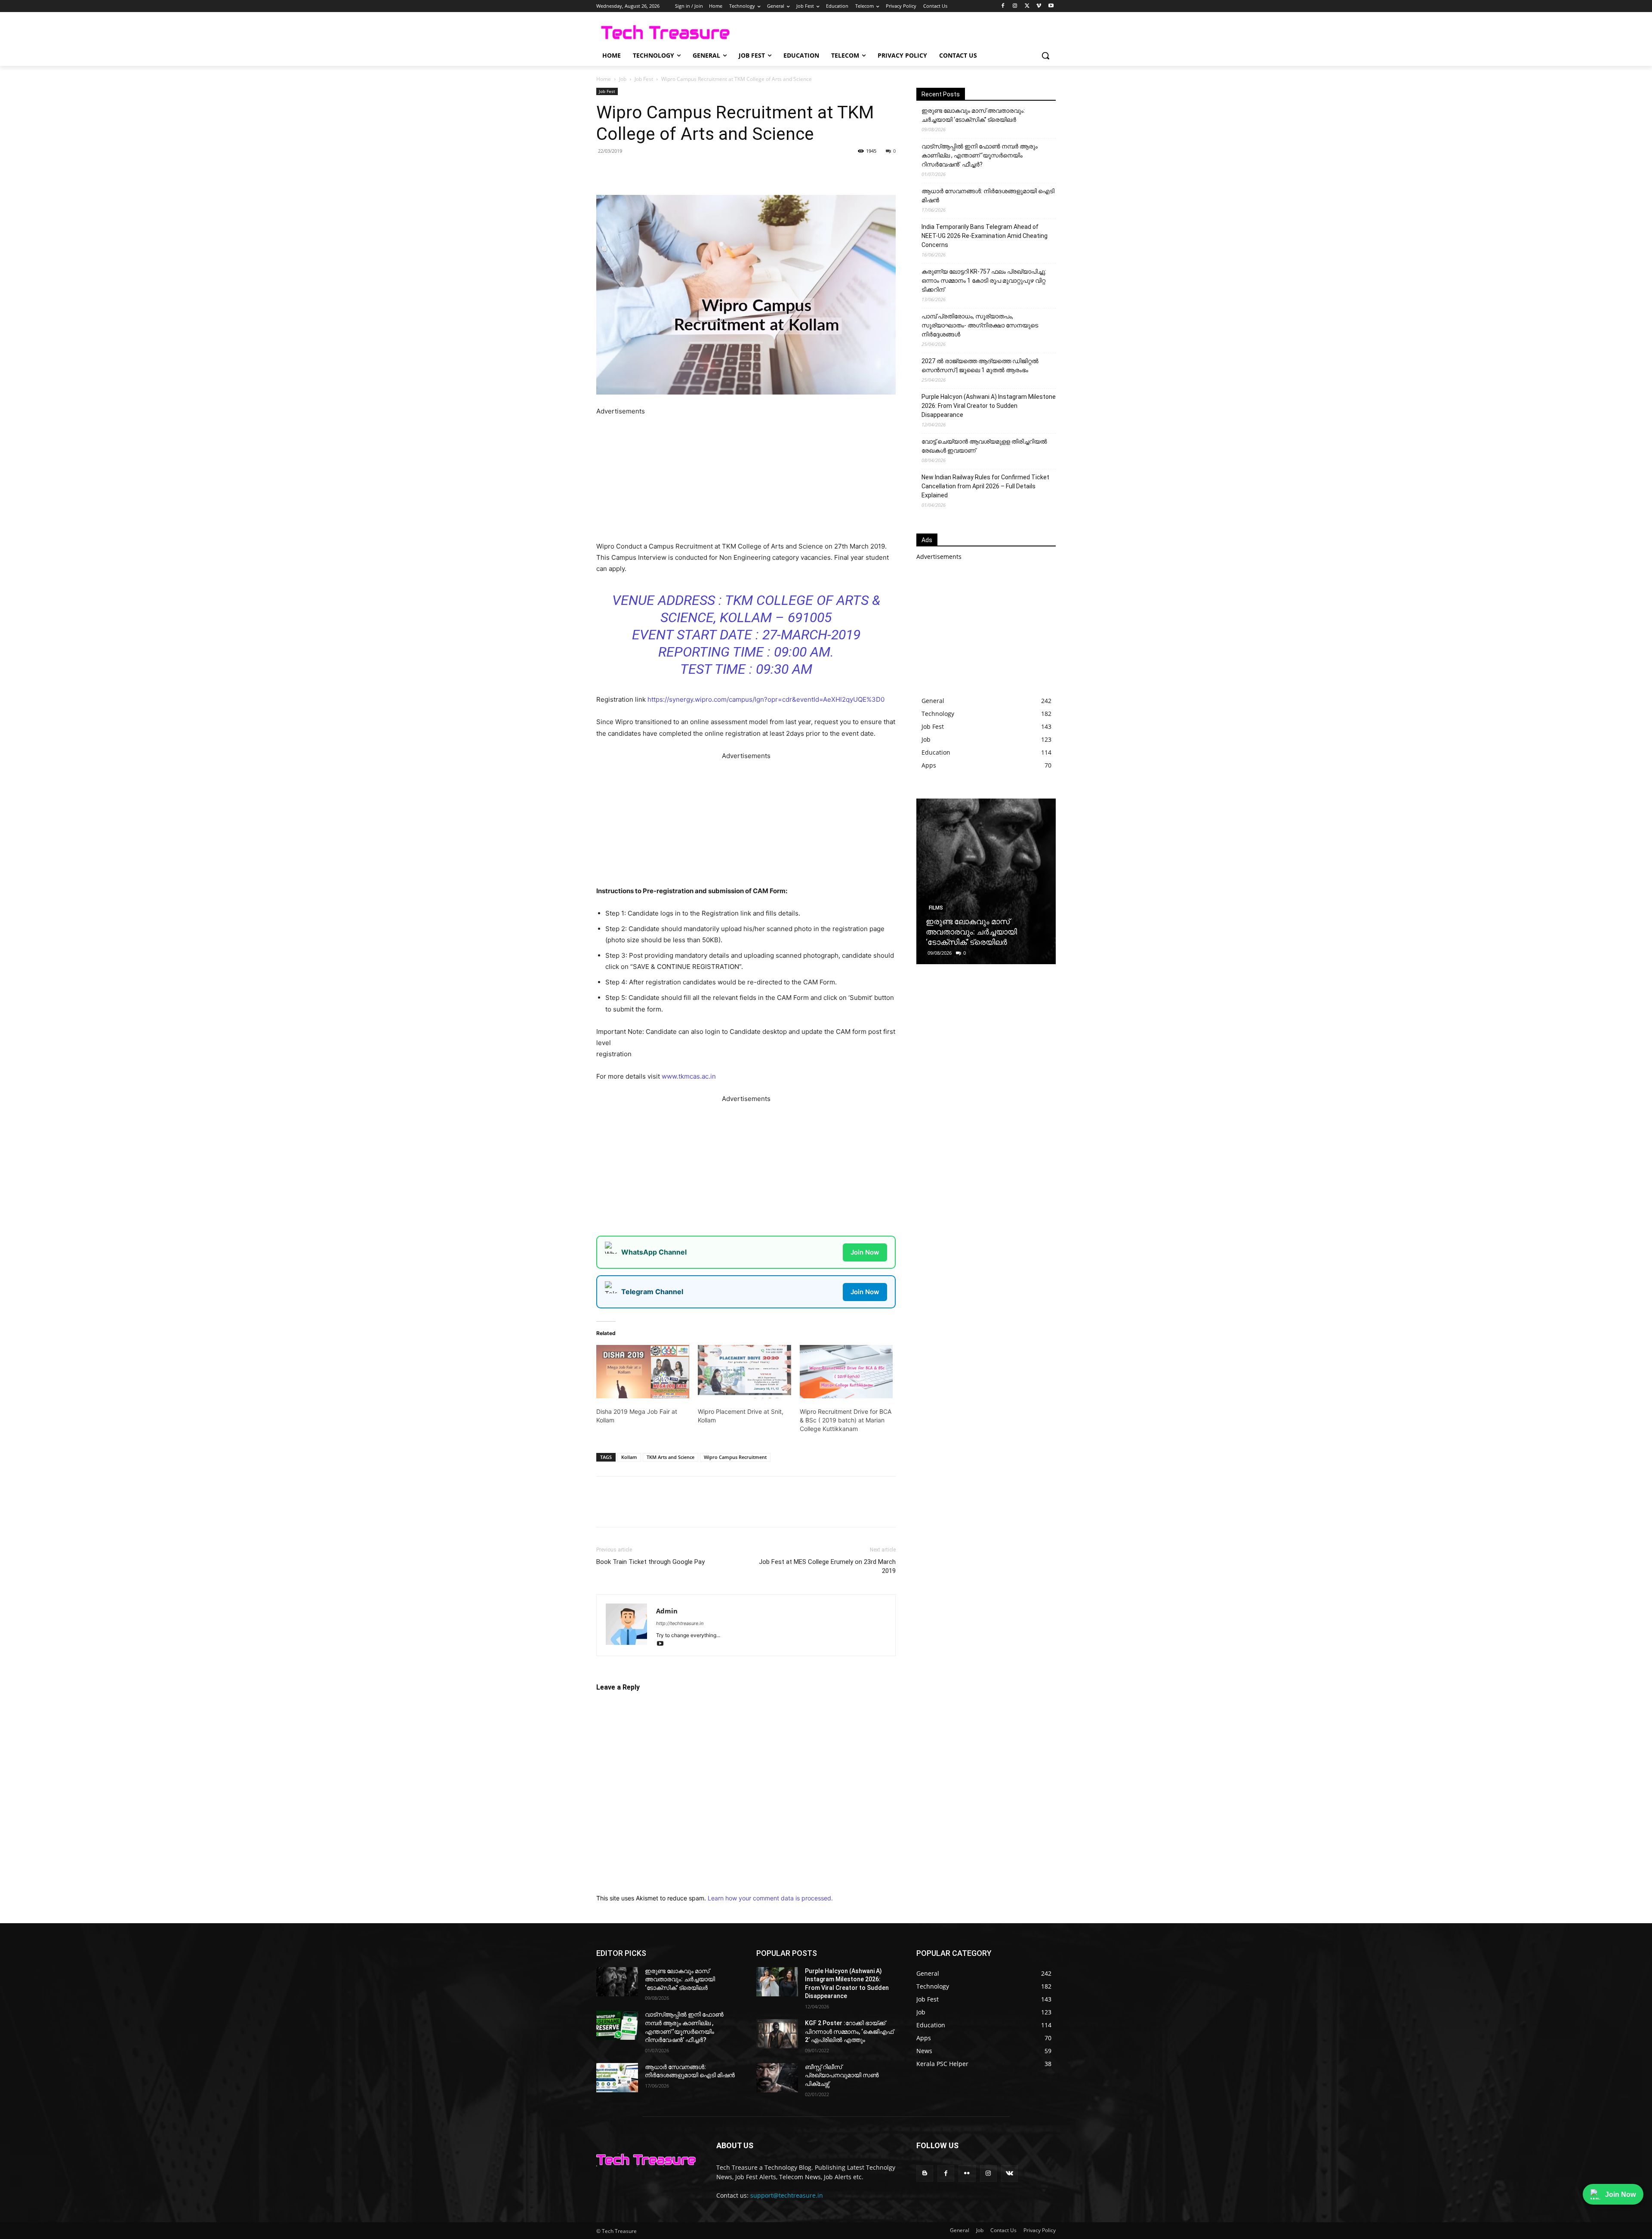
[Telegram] (715, 170)
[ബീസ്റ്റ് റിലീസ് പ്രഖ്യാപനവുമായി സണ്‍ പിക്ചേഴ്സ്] (777, 2078)
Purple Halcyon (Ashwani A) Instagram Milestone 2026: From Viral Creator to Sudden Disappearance (989, 406)
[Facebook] (1003, 6)
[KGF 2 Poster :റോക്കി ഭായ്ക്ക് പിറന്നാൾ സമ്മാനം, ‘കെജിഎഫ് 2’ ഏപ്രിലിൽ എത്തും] (777, 2034)
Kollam (629, 1457)
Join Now (865, 1252)
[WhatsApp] (695, 170)
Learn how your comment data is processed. (770, 1898)
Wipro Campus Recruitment (735, 1457)
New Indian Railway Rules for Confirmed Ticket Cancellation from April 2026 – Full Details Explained (985, 486)
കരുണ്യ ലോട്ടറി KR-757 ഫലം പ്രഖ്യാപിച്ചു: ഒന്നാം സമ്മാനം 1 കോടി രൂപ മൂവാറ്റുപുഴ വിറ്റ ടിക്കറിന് (984, 281)
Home (604, 79)
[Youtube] (1051, 6)
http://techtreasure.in (680, 1623)
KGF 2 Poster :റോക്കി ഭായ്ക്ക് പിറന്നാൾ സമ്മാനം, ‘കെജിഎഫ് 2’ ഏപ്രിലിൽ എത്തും (849, 2031)
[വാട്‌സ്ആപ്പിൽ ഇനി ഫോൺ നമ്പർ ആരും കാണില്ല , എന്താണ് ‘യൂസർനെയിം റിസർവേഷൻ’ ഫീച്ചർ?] (617, 2025)
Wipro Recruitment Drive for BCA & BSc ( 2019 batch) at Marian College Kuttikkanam (846, 1420)
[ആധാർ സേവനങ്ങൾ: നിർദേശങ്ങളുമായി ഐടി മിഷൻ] (617, 2078)
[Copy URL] (735, 170)
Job (623, 79)
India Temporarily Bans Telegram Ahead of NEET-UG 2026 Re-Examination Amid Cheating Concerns (985, 236)
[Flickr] (967, 2173)
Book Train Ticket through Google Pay (650, 1562)
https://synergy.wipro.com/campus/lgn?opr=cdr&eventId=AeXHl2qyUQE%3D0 (766, 699)
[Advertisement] (746, 477)
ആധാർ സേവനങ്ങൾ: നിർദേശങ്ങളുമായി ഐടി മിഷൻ (988, 196)
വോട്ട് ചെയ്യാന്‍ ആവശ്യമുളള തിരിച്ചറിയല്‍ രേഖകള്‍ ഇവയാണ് (984, 446)
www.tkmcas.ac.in (689, 1076)
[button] (1045, 56)
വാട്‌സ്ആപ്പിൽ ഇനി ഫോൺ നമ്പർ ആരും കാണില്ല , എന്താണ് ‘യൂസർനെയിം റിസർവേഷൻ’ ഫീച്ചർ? (980, 155)
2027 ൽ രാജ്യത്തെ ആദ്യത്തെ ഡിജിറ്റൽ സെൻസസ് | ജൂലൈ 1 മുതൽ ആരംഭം (980, 365)
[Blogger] (925, 2173)
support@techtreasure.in (787, 2195)
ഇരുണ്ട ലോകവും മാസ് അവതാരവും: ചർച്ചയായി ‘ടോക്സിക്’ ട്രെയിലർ (973, 115)
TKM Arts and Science (670, 1457)
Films (936, 908)
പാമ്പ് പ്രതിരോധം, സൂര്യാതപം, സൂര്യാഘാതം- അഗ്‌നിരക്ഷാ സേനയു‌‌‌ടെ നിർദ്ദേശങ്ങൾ (980, 325)
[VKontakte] (1009, 2173)
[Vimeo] (1039, 6)
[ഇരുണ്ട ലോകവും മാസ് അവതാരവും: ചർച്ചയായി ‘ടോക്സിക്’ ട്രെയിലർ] (986, 881)
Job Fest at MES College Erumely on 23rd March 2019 (827, 1566)
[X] (1027, 6)
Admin (667, 1611)
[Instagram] (1015, 6)
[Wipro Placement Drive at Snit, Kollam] (744, 1372)
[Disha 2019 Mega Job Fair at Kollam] (643, 1372)
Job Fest (644, 79)
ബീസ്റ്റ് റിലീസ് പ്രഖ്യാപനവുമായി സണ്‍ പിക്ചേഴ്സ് (842, 2075)
